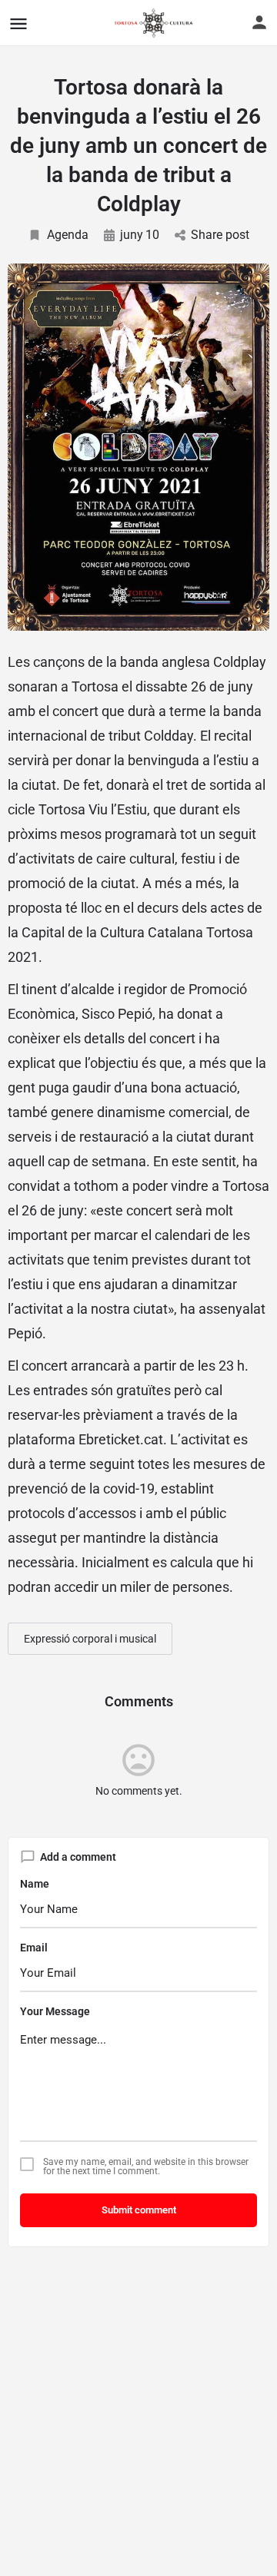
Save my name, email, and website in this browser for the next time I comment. (146, 2167)
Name (35, 1884)
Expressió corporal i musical (90, 1639)
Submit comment (139, 2210)
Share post (220, 235)
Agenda (68, 235)
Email (34, 1948)
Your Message (55, 2011)
